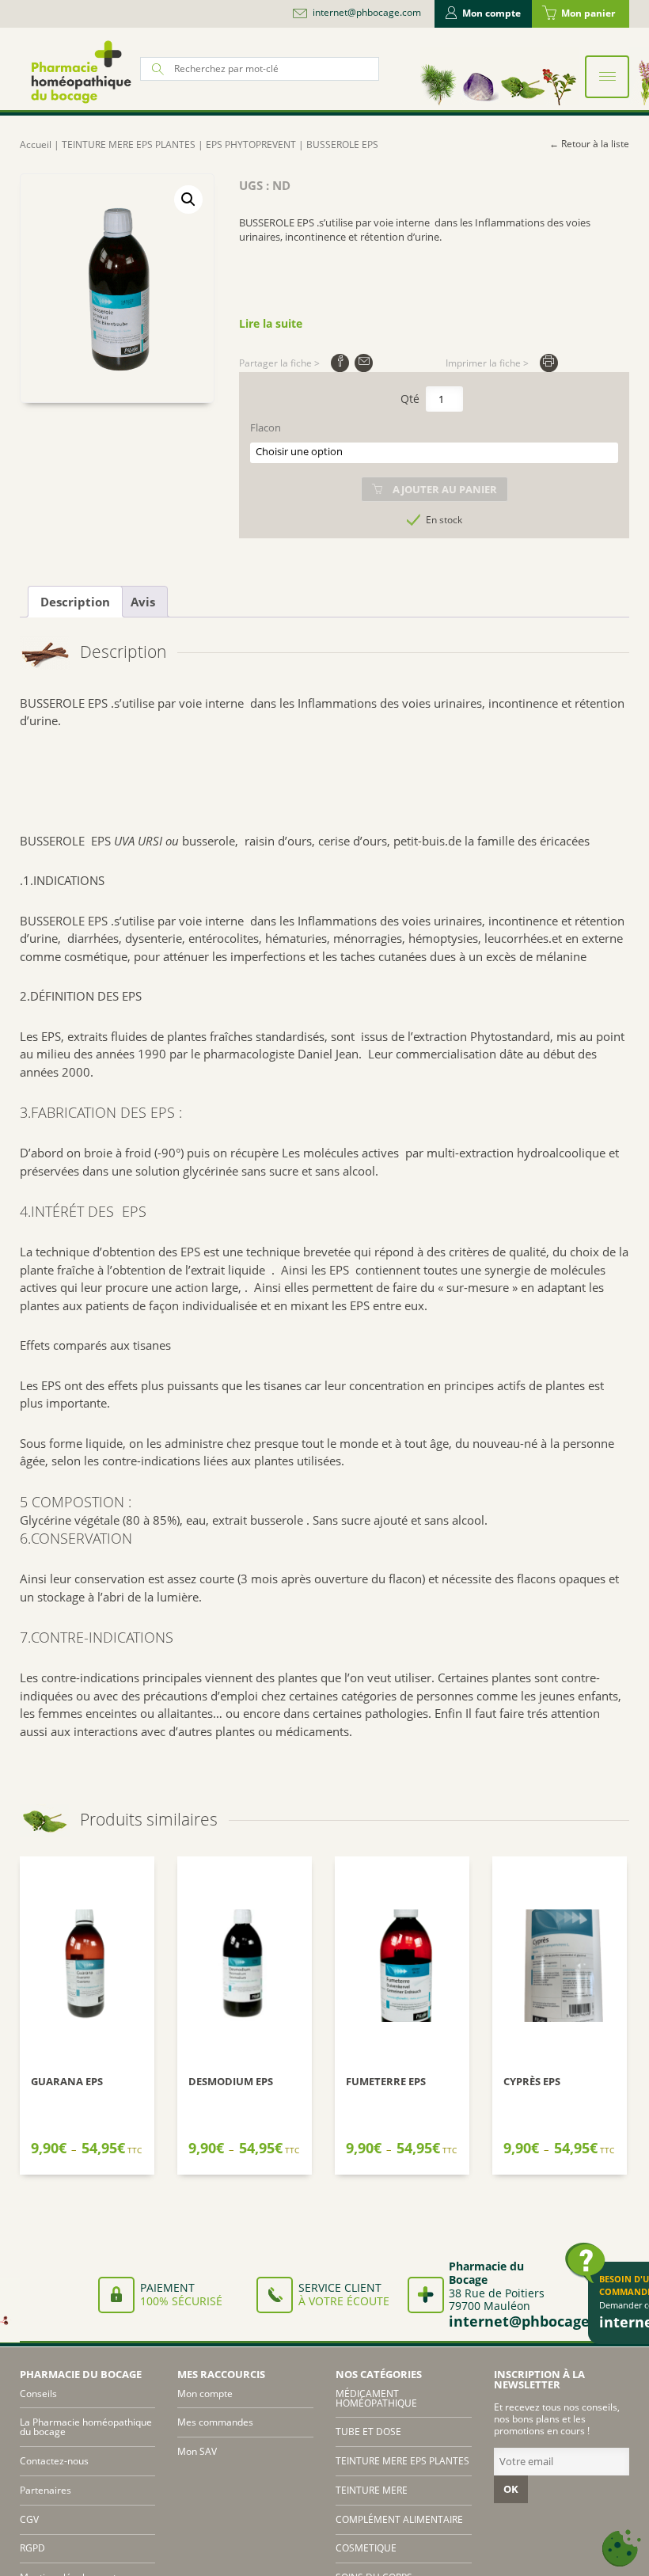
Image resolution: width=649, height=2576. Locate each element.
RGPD (32, 2548)
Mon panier (588, 13)
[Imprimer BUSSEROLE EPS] (549, 363)
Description (75, 602)
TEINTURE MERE (372, 2490)
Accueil (36, 144)
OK (511, 2489)
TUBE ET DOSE (368, 2432)
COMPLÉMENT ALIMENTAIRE (399, 2519)
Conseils (38, 2394)
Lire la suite (271, 323)
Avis (143, 602)
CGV (29, 2519)
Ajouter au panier (445, 489)
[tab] (75, 602)
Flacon (266, 428)
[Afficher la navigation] (607, 77)
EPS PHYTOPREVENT (251, 144)
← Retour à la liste (589, 144)
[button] (188, 199)
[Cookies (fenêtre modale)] (621, 2549)
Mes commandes (215, 2422)
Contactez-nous (54, 2461)
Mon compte (491, 13)
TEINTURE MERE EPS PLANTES (129, 144)
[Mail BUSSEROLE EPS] (364, 363)
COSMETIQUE (366, 2548)
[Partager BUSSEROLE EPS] (340, 363)
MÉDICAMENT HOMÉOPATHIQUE (376, 2398)
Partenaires (46, 2490)
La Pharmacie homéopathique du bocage (86, 2427)
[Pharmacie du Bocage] (80, 72)
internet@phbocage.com (367, 13)
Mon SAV (197, 2451)
